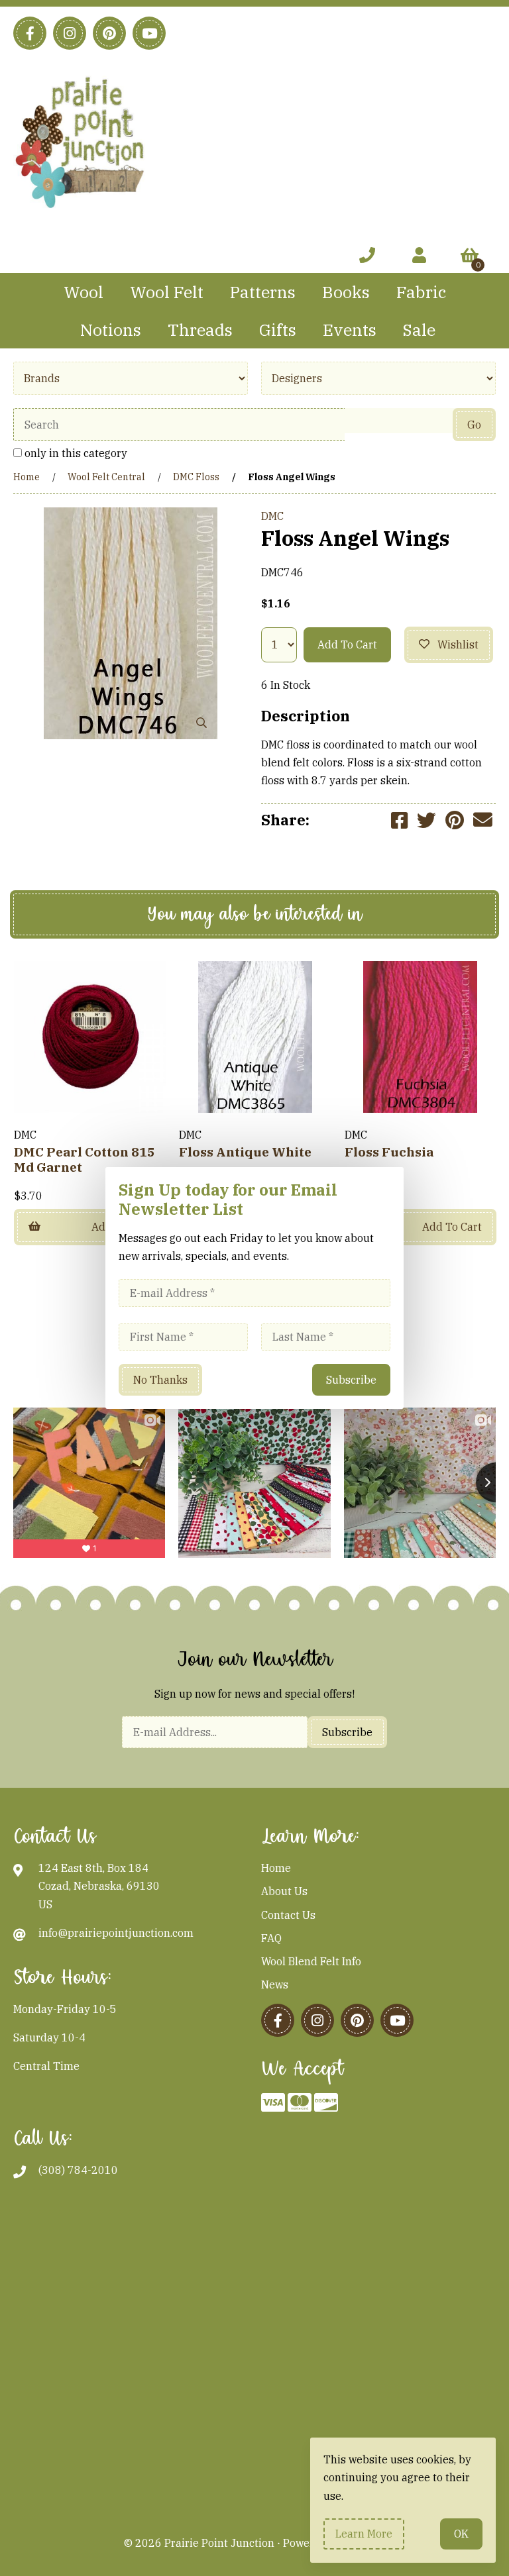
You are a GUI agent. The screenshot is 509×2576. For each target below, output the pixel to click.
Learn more (364, 2534)
